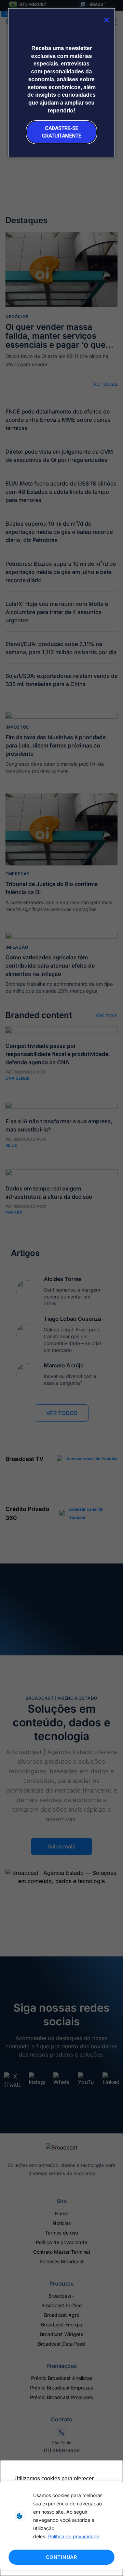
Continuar (61, 2557)
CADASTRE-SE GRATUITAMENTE (62, 132)
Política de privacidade (74, 2536)
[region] (61, 2526)
